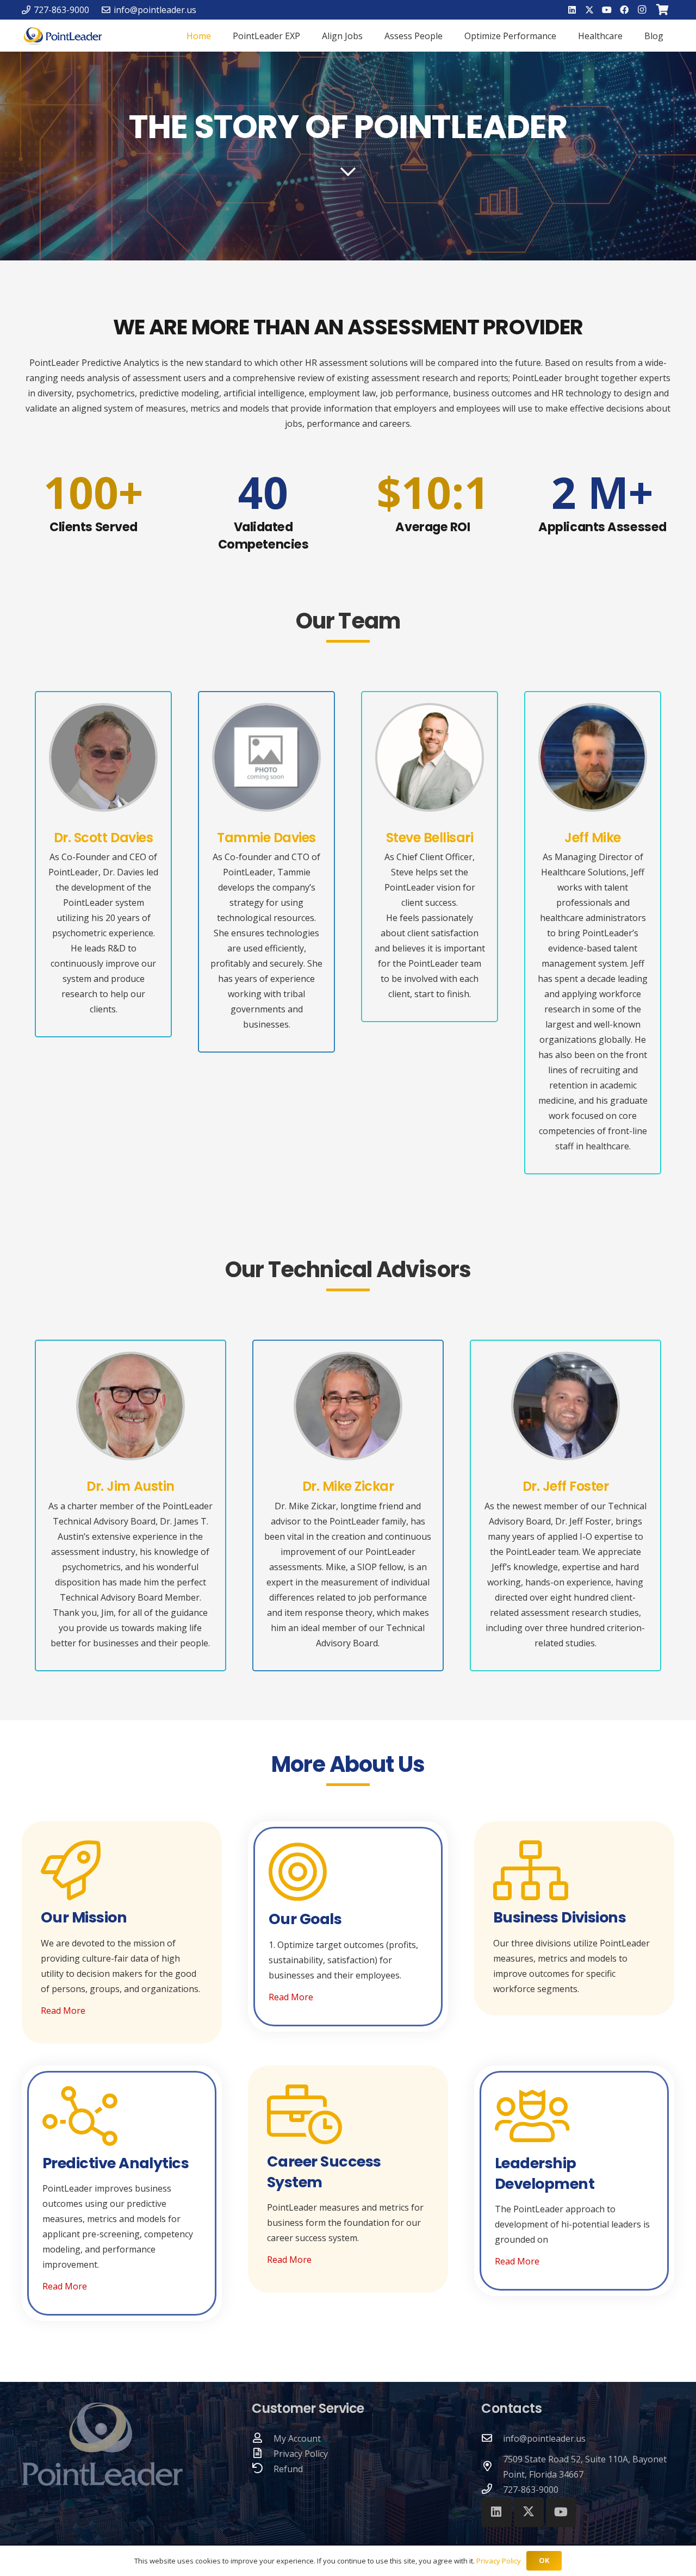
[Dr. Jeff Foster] (565, 1406)
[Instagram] (642, 10)
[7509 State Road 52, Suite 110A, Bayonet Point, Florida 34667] (492, 2467)
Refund (288, 2469)
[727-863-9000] (492, 2490)
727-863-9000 (531, 2490)
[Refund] (263, 2469)
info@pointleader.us (544, 2438)
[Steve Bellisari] (430, 757)
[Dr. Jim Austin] (130, 1406)
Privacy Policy (301, 2454)
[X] (589, 10)
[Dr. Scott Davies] (103, 757)
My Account (297, 2438)
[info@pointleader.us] (492, 2438)
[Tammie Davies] (266, 757)
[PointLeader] (63, 36)
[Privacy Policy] (263, 2454)
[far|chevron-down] (348, 172)
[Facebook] (624, 10)
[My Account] (263, 2438)
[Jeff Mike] (593, 757)
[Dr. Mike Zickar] (348, 1406)
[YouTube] (607, 10)
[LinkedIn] (572, 10)
